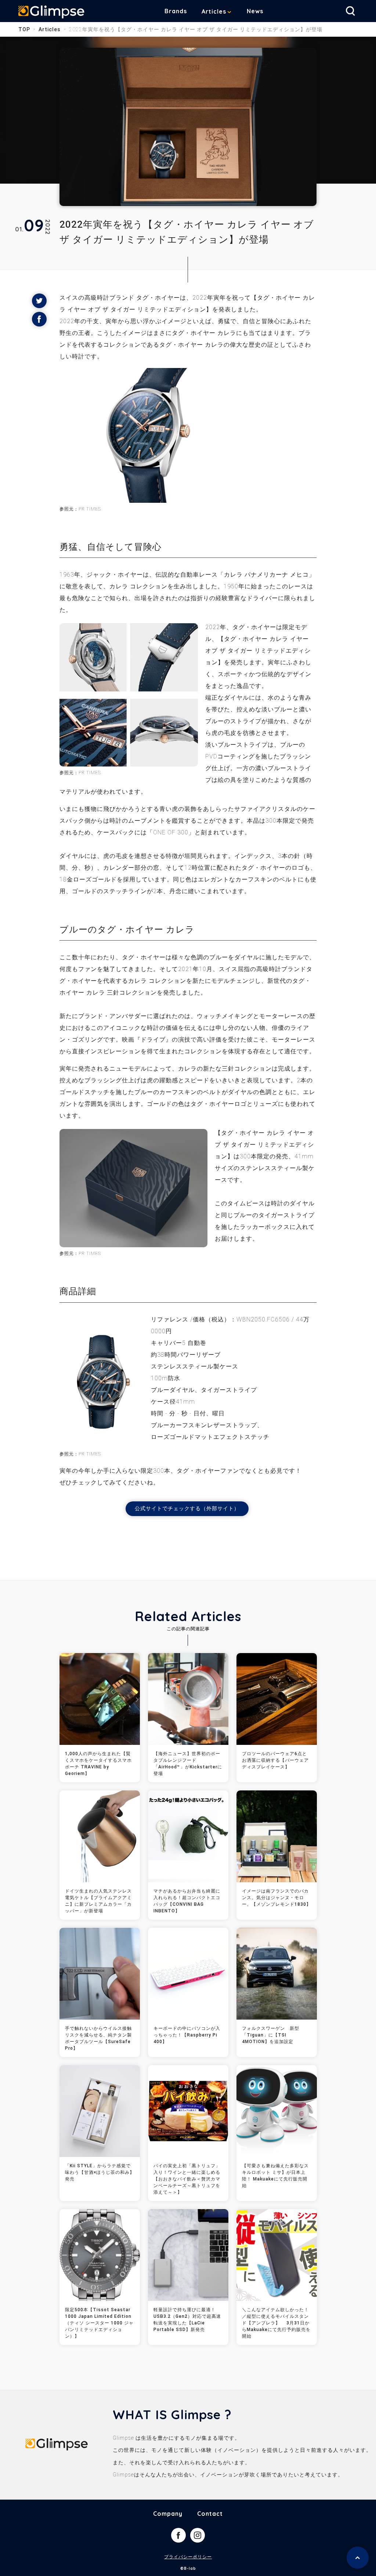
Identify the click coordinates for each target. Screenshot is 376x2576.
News (255, 11)
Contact (210, 2514)
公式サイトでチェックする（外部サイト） (187, 1508)
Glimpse (51, 12)
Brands (176, 11)
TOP (24, 29)
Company (168, 2514)
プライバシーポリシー (188, 2557)
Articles (214, 11)
